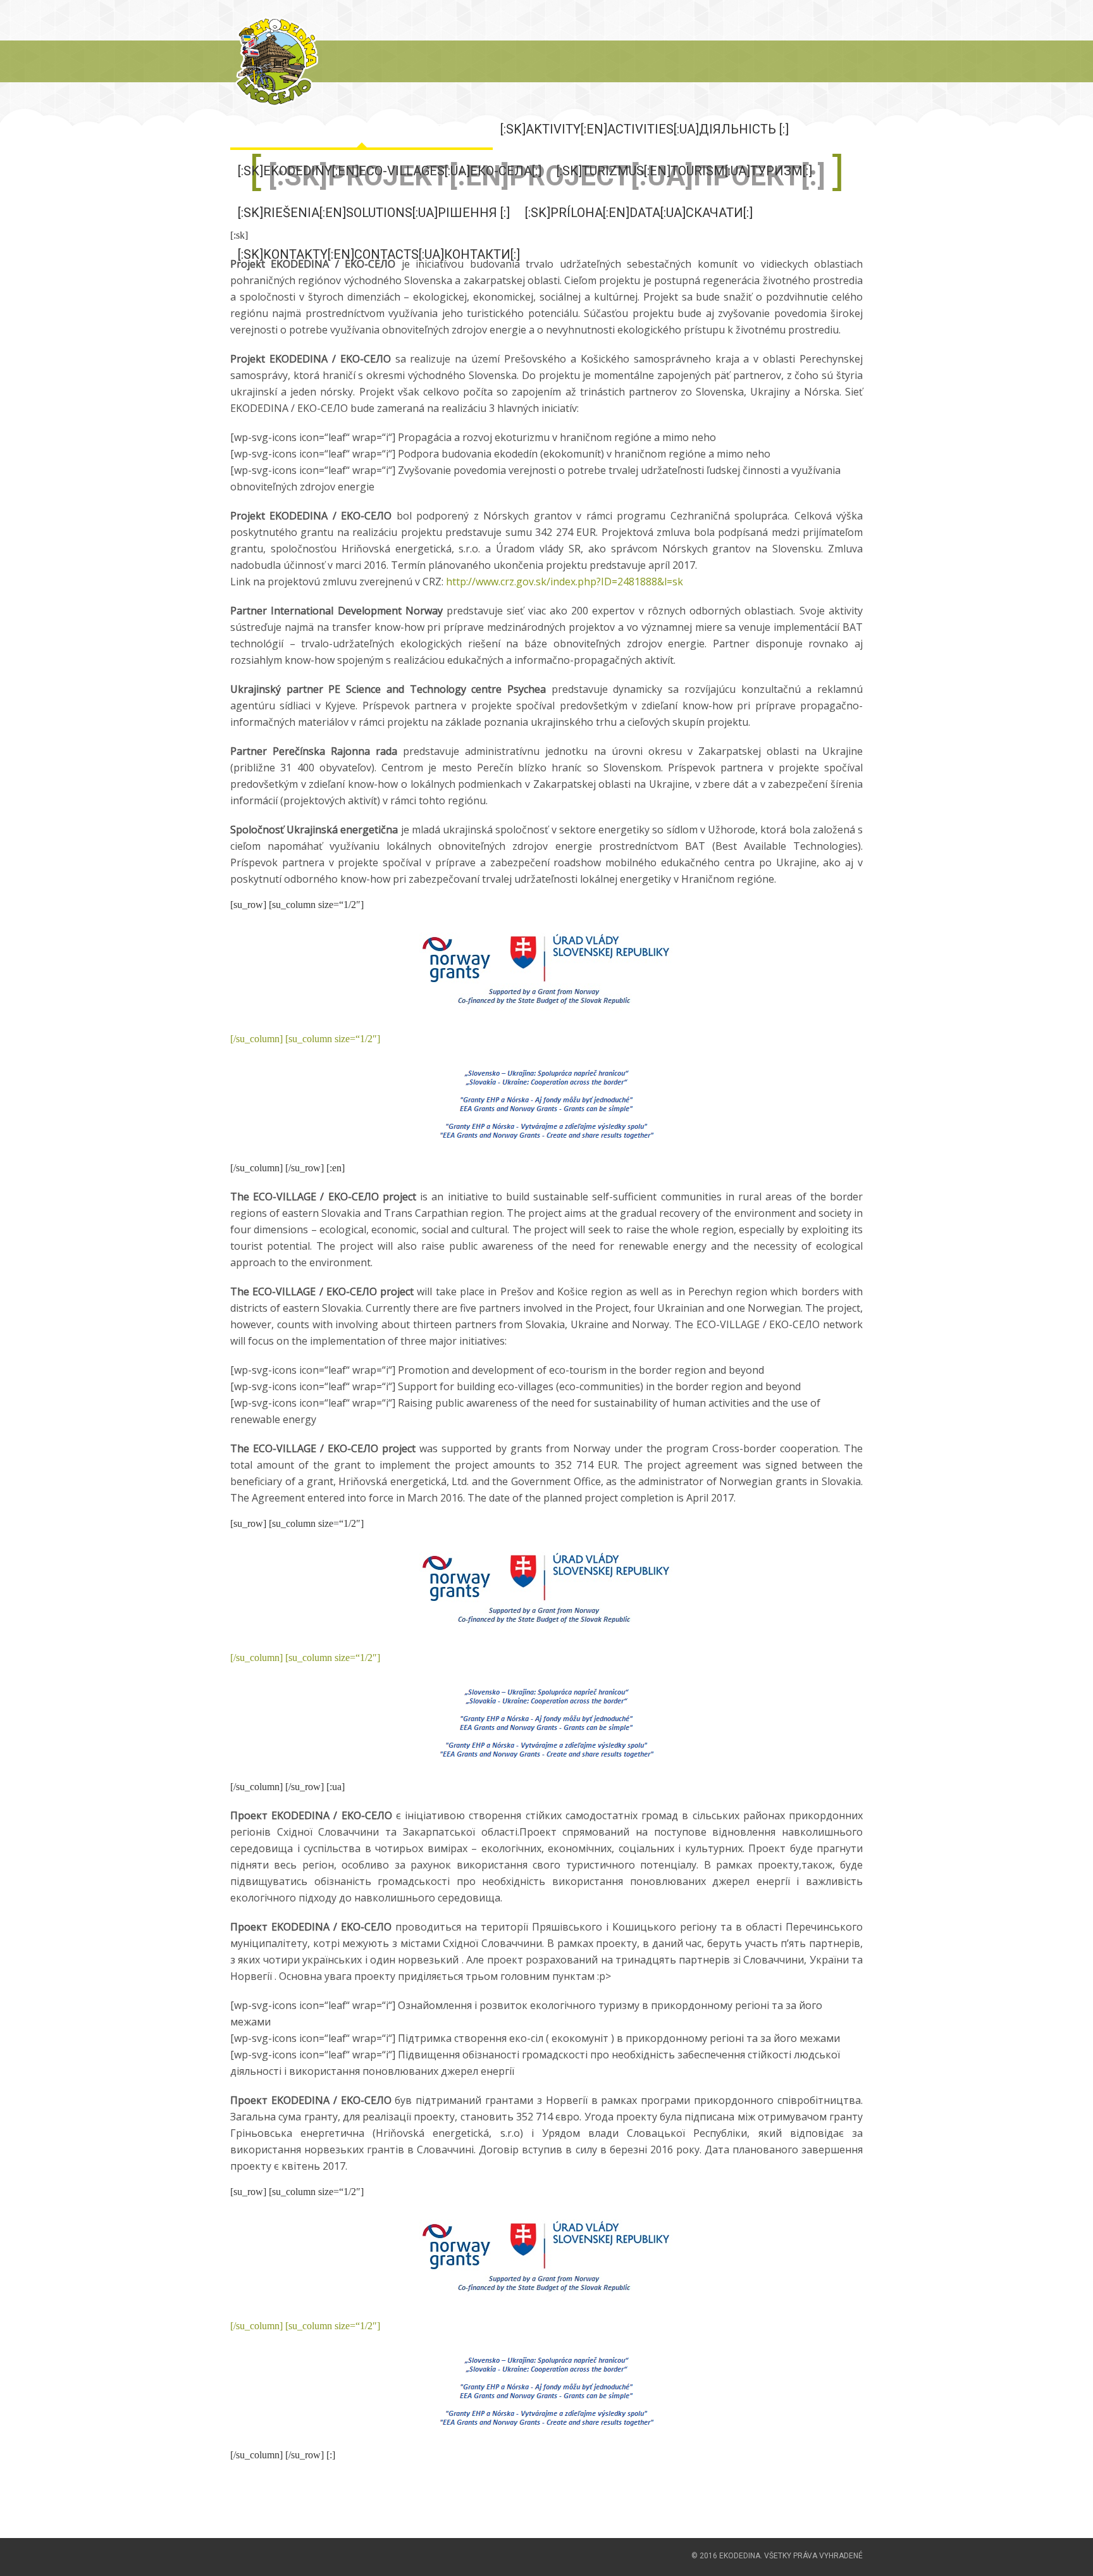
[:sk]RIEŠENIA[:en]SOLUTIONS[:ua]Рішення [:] (374, 213)
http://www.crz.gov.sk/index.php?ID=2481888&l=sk (565, 582)
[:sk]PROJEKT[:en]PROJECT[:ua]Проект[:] (361, 129)
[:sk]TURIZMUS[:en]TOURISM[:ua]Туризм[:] (684, 171)
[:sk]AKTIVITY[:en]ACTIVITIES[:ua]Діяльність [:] (645, 129)
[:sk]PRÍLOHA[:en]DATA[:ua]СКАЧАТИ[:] (639, 213)
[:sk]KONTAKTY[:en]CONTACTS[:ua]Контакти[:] (379, 254)
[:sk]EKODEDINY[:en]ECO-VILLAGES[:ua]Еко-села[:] (390, 171)
